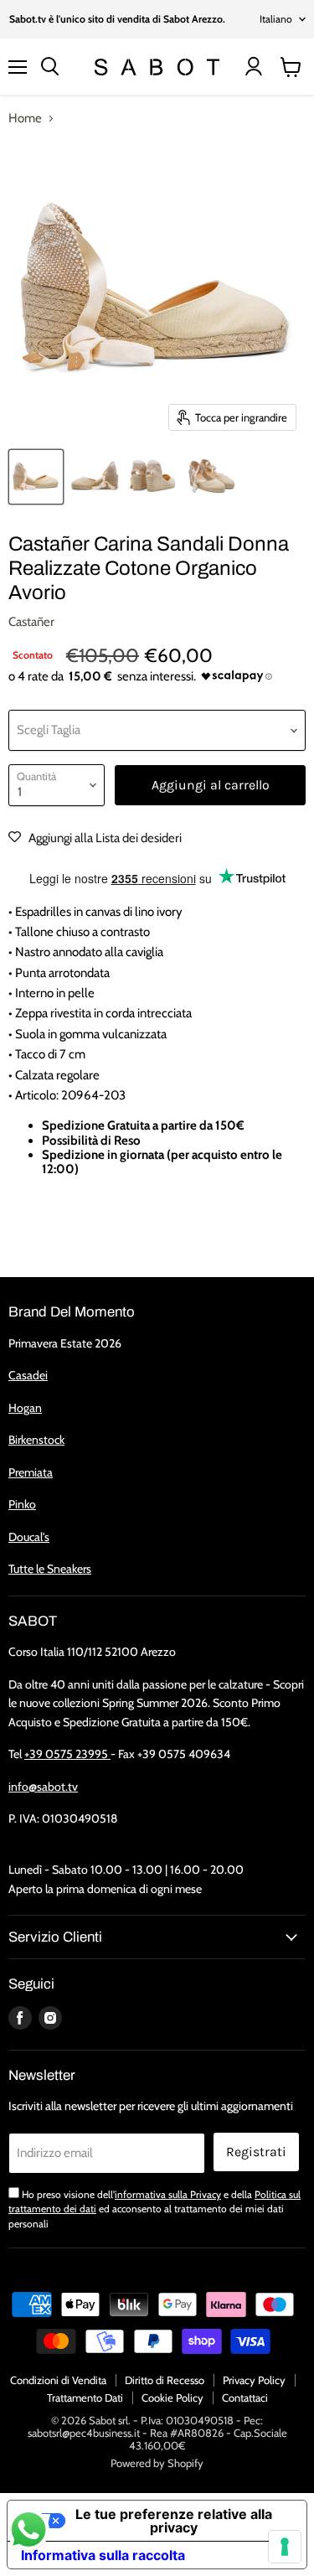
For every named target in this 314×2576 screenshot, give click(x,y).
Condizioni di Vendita (58, 2380)
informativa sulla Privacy (168, 2194)
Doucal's (29, 1537)
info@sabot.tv (43, 1787)
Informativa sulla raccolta (103, 2555)
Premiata (31, 1472)
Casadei (28, 1375)
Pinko (22, 1504)
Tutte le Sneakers (50, 1569)
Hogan (25, 1408)
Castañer (31, 622)
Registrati (256, 2152)
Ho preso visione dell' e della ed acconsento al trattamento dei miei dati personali (154, 2209)
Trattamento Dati (85, 2398)
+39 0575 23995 (67, 1754)
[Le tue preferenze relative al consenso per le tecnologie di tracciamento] (285, 2547)
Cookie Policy (172, 2398)
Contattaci (245, 2398)
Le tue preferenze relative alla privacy (174, 2521)
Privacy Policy (254, 2380)
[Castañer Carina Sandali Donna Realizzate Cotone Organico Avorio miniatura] (36, 477)
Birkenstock (36, 1440)
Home (25, 119)
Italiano (276, 19)
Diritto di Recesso (165, 2380)
